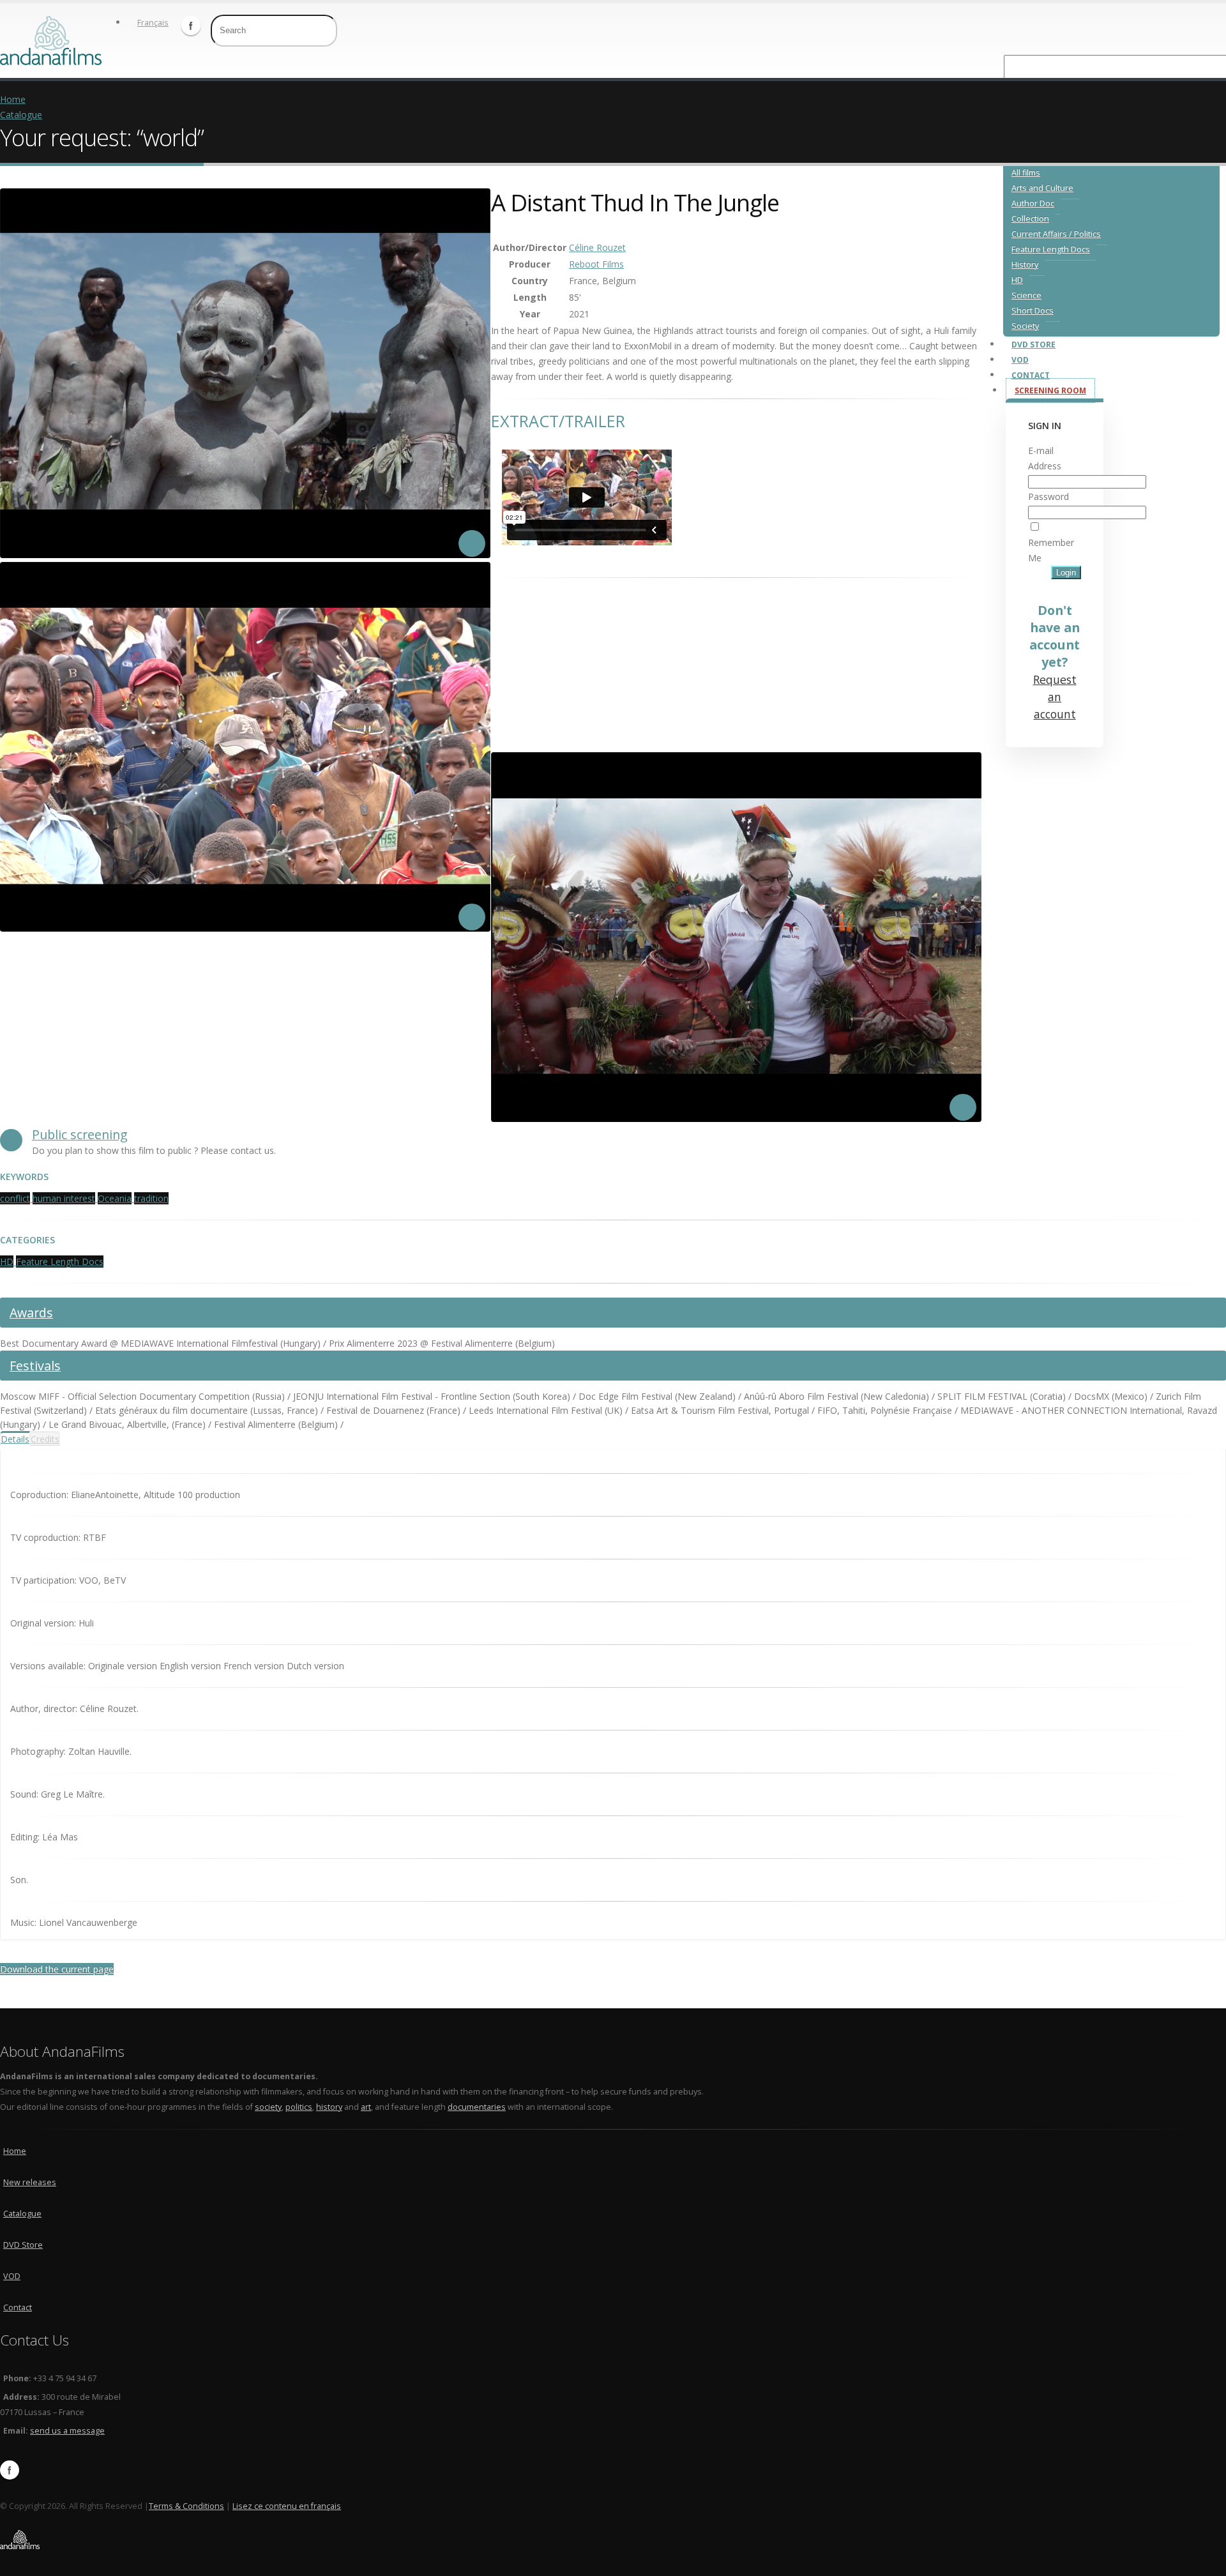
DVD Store (1033, 345)
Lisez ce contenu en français (287, 2506)
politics (299, 2107)
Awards (31, 1313)
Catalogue (21, 115)
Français (153, 23)
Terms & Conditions (186, 2506)
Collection (1030, 219)
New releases (30, 2182)
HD (1017, 280)
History (1025, 265)
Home (13, 99)
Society (1025, 326)
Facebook (191, 26)
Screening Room (1050, 390)
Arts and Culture (1042, 188)
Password (1048, 496)
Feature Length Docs (1051, 249)
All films (1026, 173)
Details (15, 1439)
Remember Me (1051, 550)
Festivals (35, 1366)
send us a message (67, 2431)
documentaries (477, 2107)
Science (1026, 295)
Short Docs (1033, 311)
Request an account (1055, 697)
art (366, 2107)
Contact (1031, 375)
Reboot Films (596, 264)
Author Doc (1033, 203)
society (268, 2107)
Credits (45, 1439)
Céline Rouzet (597, 247)
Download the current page (57, 1969)
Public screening (80, 1134)
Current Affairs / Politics (1056, 234)
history (329, 2107)
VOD (1020, 360)
